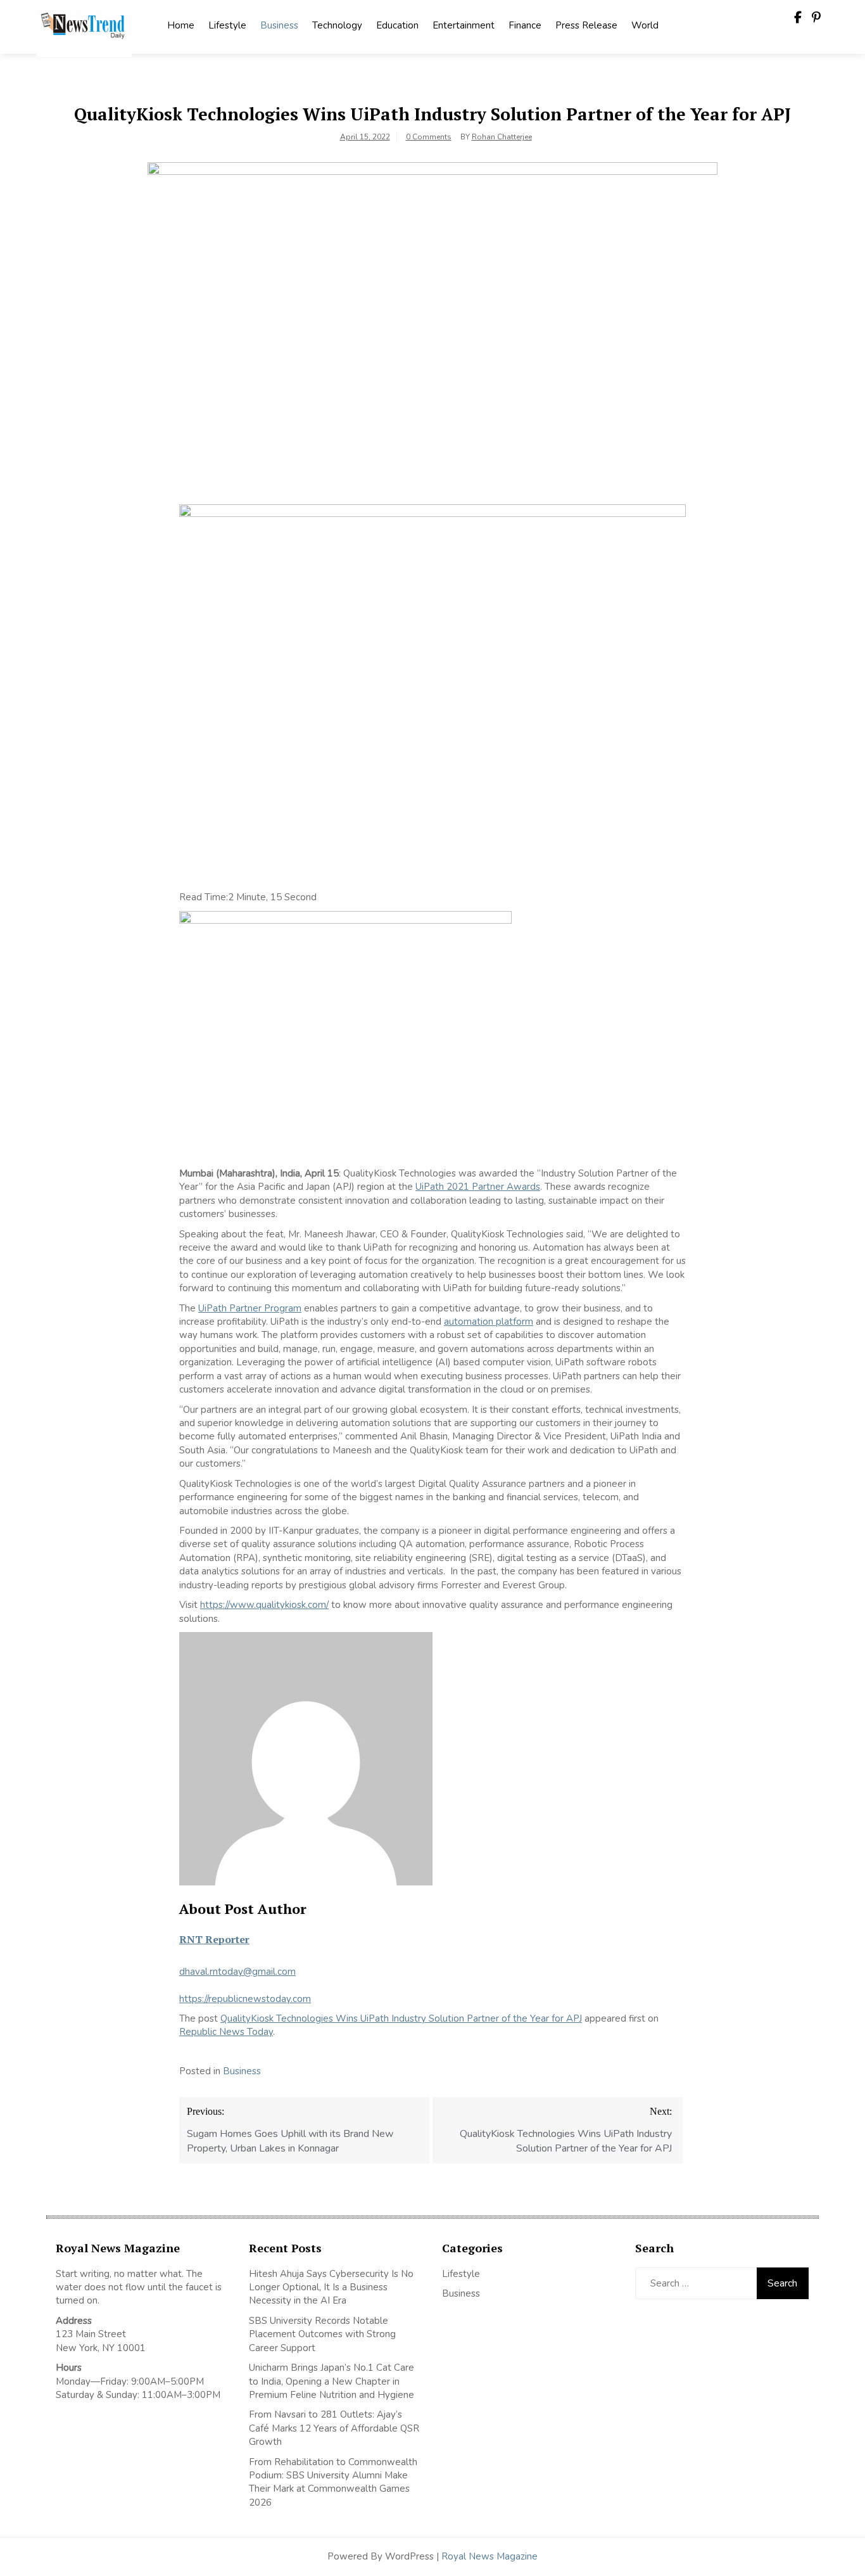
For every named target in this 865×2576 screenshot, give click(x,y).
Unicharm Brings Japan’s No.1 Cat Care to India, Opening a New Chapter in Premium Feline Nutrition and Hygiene (331, 2381)
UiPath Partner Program (250, 1308)
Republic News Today (226, 2032)
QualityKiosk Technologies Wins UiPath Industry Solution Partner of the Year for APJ (401, 2018)
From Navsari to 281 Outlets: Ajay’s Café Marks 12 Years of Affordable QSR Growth (334, 2428)
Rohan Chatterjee (502, 137)
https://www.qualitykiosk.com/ (264, 1605)
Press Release (586, 25)
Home (181, 25)
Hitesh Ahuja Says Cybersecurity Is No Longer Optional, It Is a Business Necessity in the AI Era (331, 2287)
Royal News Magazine (489, 2556)
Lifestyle (227, 25)
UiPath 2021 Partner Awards (478, 1187)
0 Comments (429, 137)
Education (397, 25)
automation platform (489, 1322)
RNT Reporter (214, 1939)
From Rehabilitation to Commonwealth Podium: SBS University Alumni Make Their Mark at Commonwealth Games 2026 (333, 2482)
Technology (337, 25)
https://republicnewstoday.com (245, 1999)
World (645, 25)
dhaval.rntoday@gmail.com (237, 1972)
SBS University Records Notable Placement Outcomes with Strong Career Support (322, 2334)
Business (279, 25)
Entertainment (464, 25)
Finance (525, 25)
